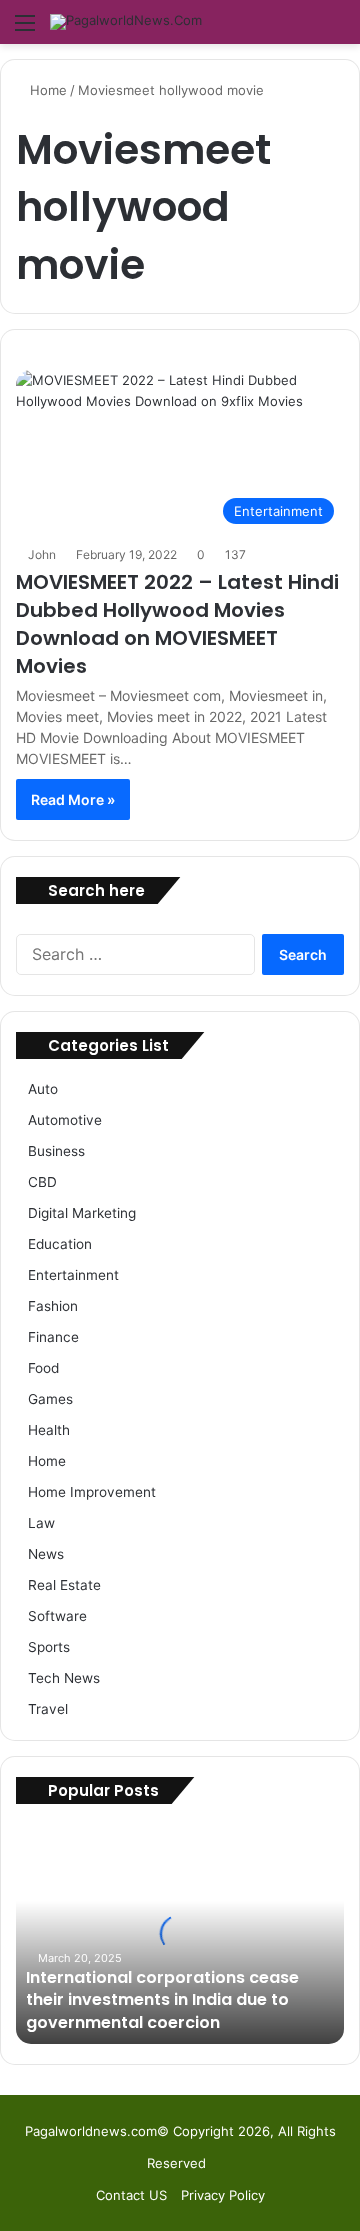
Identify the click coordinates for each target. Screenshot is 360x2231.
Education (60, 1244)
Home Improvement (92, 1492)
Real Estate (64, 1585)
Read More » (73, 799)
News (46, 1554)
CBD (42, 1182)
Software (57, 1616)
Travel (48, 1709)
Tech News (64, 1678)
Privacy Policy (223, 2195)
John (42, 554)
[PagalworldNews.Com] (126, 22)
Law (41, 1523)
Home (46, 90)
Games (50, 1399)
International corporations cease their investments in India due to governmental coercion (162, 2000)
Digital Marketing (82, 1213)
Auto (43, 1089)
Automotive (65, 1120)
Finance (53, 1337)
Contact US (131, 2195)
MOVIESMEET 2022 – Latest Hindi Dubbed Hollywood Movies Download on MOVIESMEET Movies (177, 624)
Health (49, 1430)
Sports (49, 1647)
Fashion (53, 1306)
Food (43, 1368)
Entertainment (73, 1275)
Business (56, 1151)
